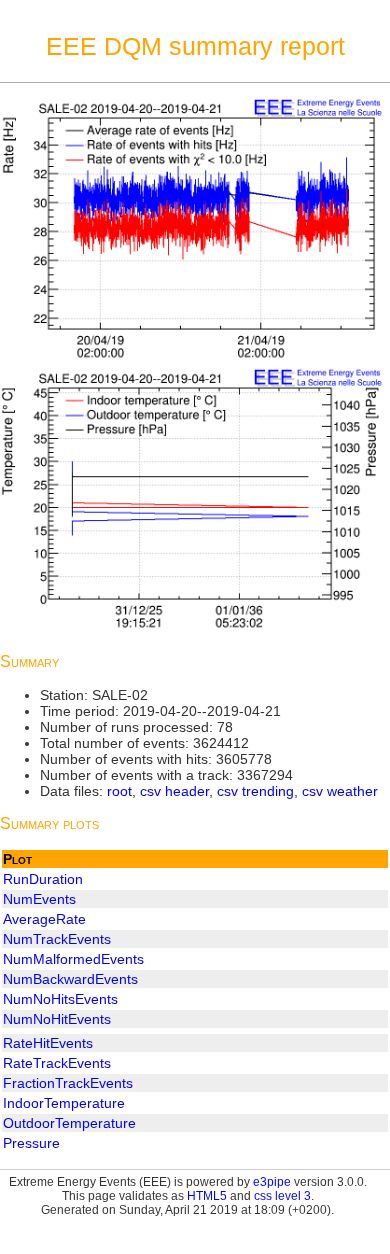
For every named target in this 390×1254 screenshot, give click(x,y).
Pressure (31, 1143)
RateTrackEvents (57, 1063)
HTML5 (207, 1196)
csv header (174, 791)
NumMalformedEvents (73, 959)
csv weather (340, 791)
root (119, 791)
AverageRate (44, 919)
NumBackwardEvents (70, 979)
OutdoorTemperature (69, 1123)
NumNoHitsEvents (60, 999)
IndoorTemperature (64, 1103)
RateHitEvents (48, 1043)
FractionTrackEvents (68, 1083)
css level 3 (282, 1196)
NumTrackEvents (57, 939)
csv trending (255, 791)
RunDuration (43, 879)
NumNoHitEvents (57, 1019)
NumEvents (39, 899)
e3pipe (272, 1182)
